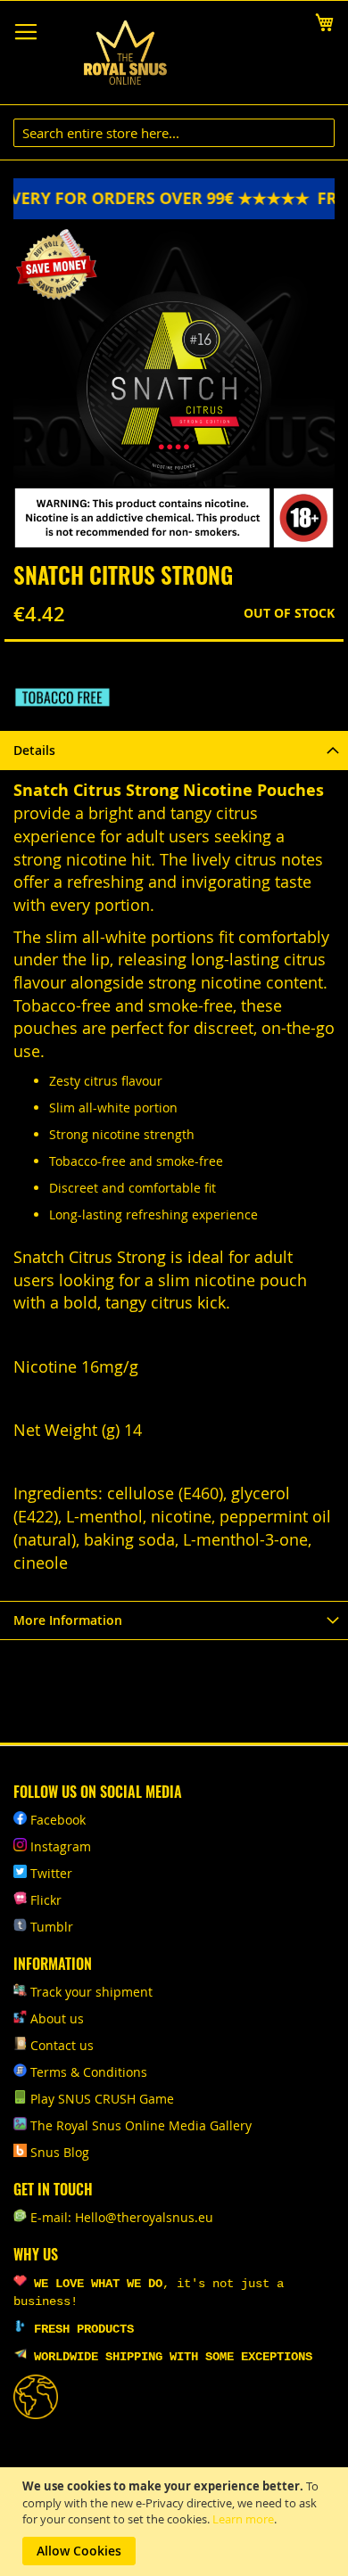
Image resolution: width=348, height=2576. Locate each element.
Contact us (62, 2045)
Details (34, 750)
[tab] (174, 750)
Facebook (58, 1820)
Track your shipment (91, 1992)
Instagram (61, 1846)
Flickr (46, 1900)
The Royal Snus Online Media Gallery (141, 2125)
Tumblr (52, 1927)
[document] (176, 2522)
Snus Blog (60, 2152)
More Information (68, 1620)
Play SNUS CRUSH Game (102, 2099)
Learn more (243, 2519)
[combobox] (174, 133)
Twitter (51, 1873)
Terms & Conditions (89, 2072)
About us (57, 2018)
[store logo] (125, 53)
